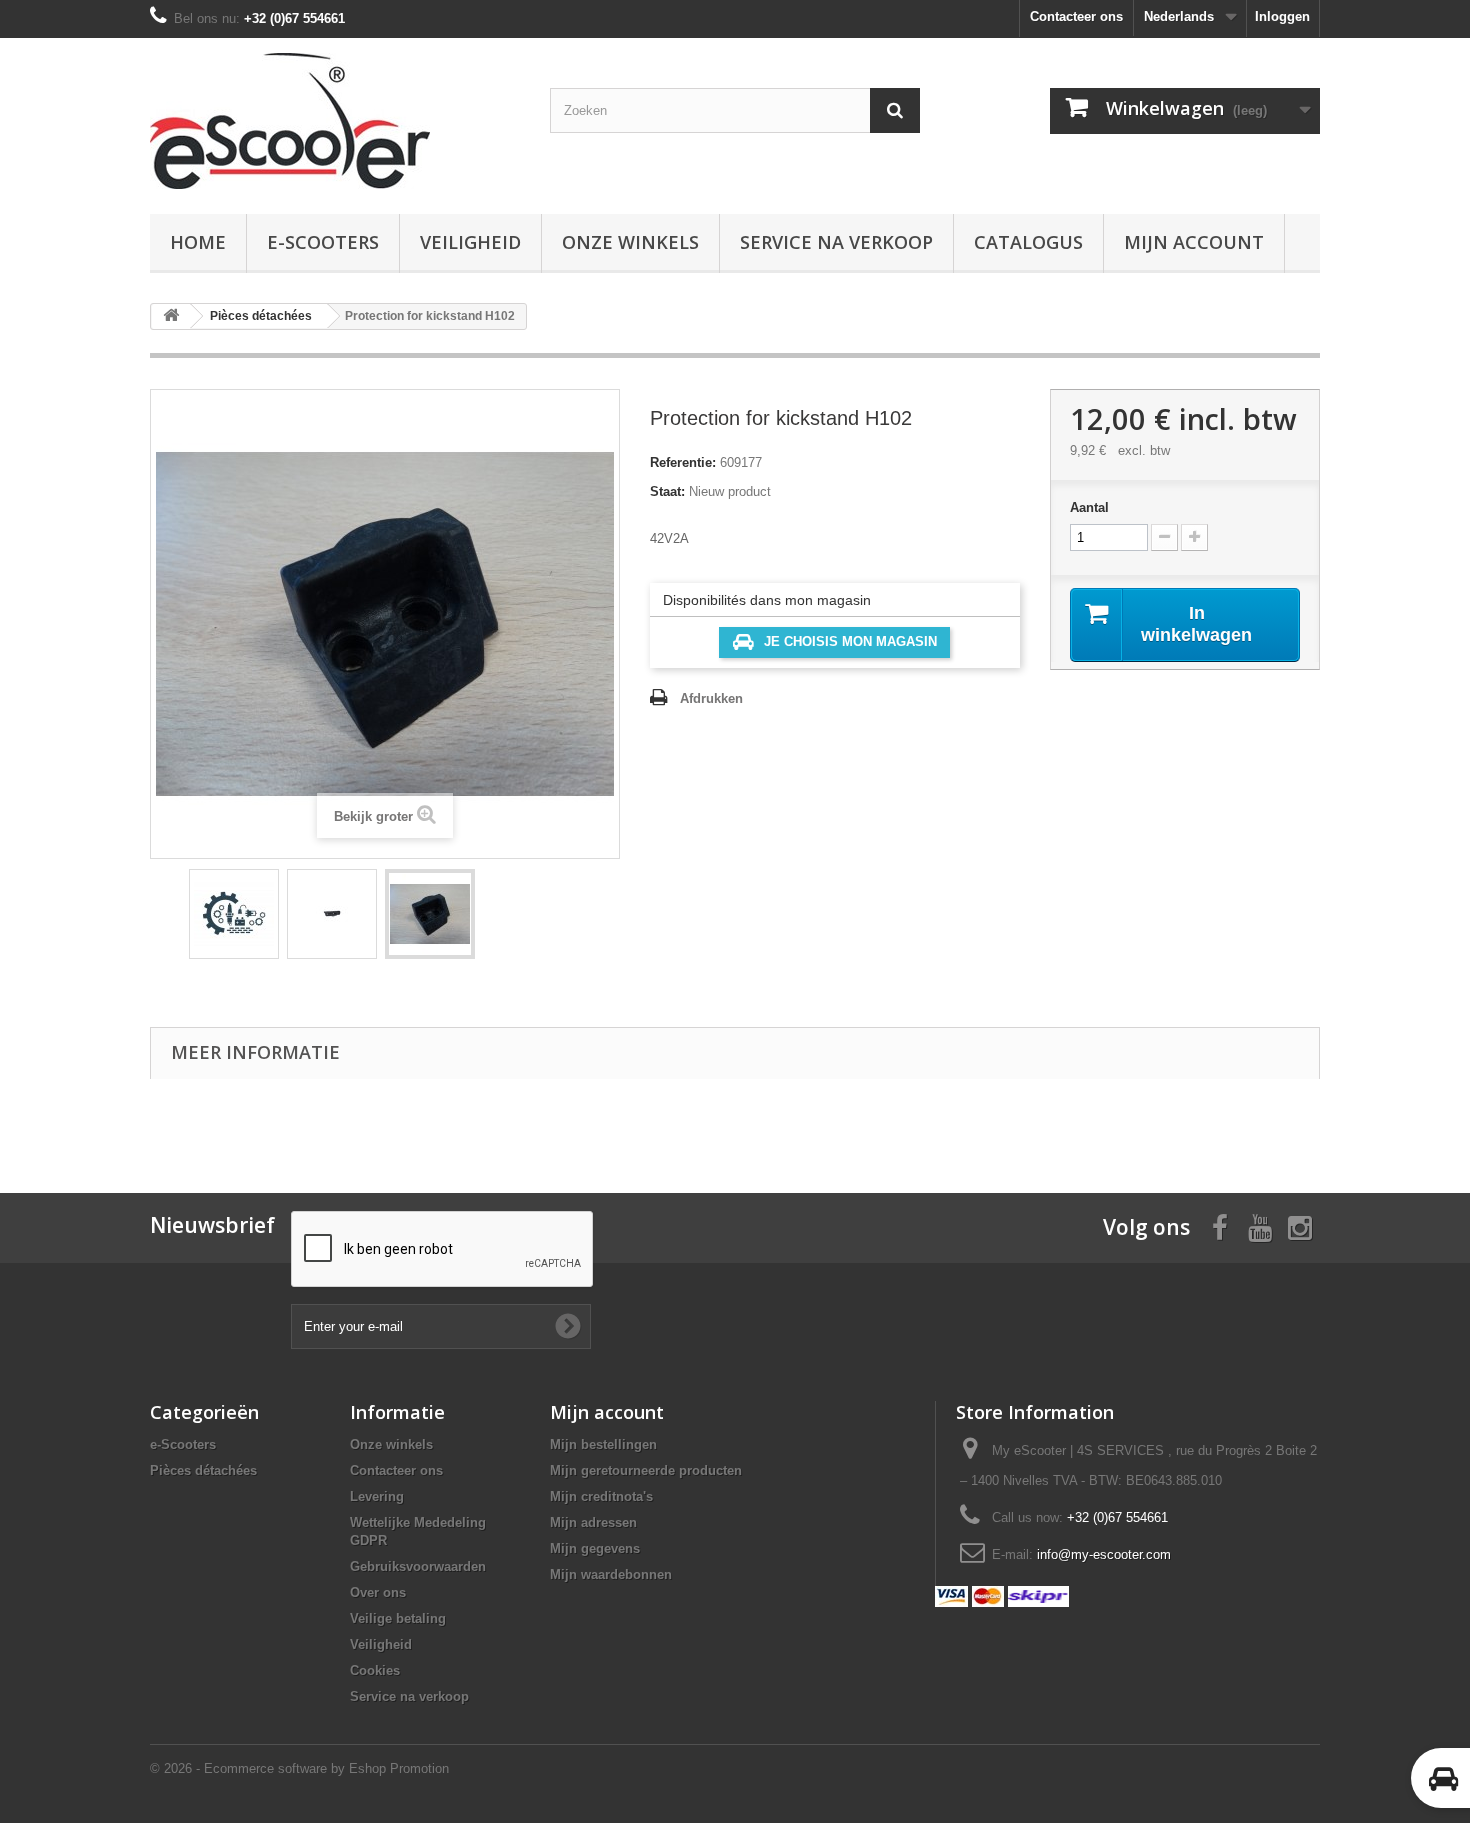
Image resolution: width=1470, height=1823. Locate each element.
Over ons (378, 1592)
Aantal (1089, 507)
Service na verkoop (836, 242)
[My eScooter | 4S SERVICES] (335, 121)
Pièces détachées (203, 1470)
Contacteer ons (1076, 16)
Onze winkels (630, 242)
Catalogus (1028, 242)
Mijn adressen (593, 1522)
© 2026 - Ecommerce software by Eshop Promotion (299, 1768)
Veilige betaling (398, 1618)
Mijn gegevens (595, 1548)
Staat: (667, 491)
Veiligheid (470, 242)
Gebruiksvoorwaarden (418, 1566)
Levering (377, 1496)
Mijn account (1194, 242)
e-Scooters (323, 242)
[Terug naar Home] (171, 316)
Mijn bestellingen (603, 1444)
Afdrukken (711, 698)
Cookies (375, 1670)
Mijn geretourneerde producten (646, 1470)
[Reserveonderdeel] (234, 914)
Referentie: (683, 462)
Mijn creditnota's (601, 1496)
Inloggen (1282, 16)
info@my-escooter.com (1104, 1554)
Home (198, 242)
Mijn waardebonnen (611, 1574)
